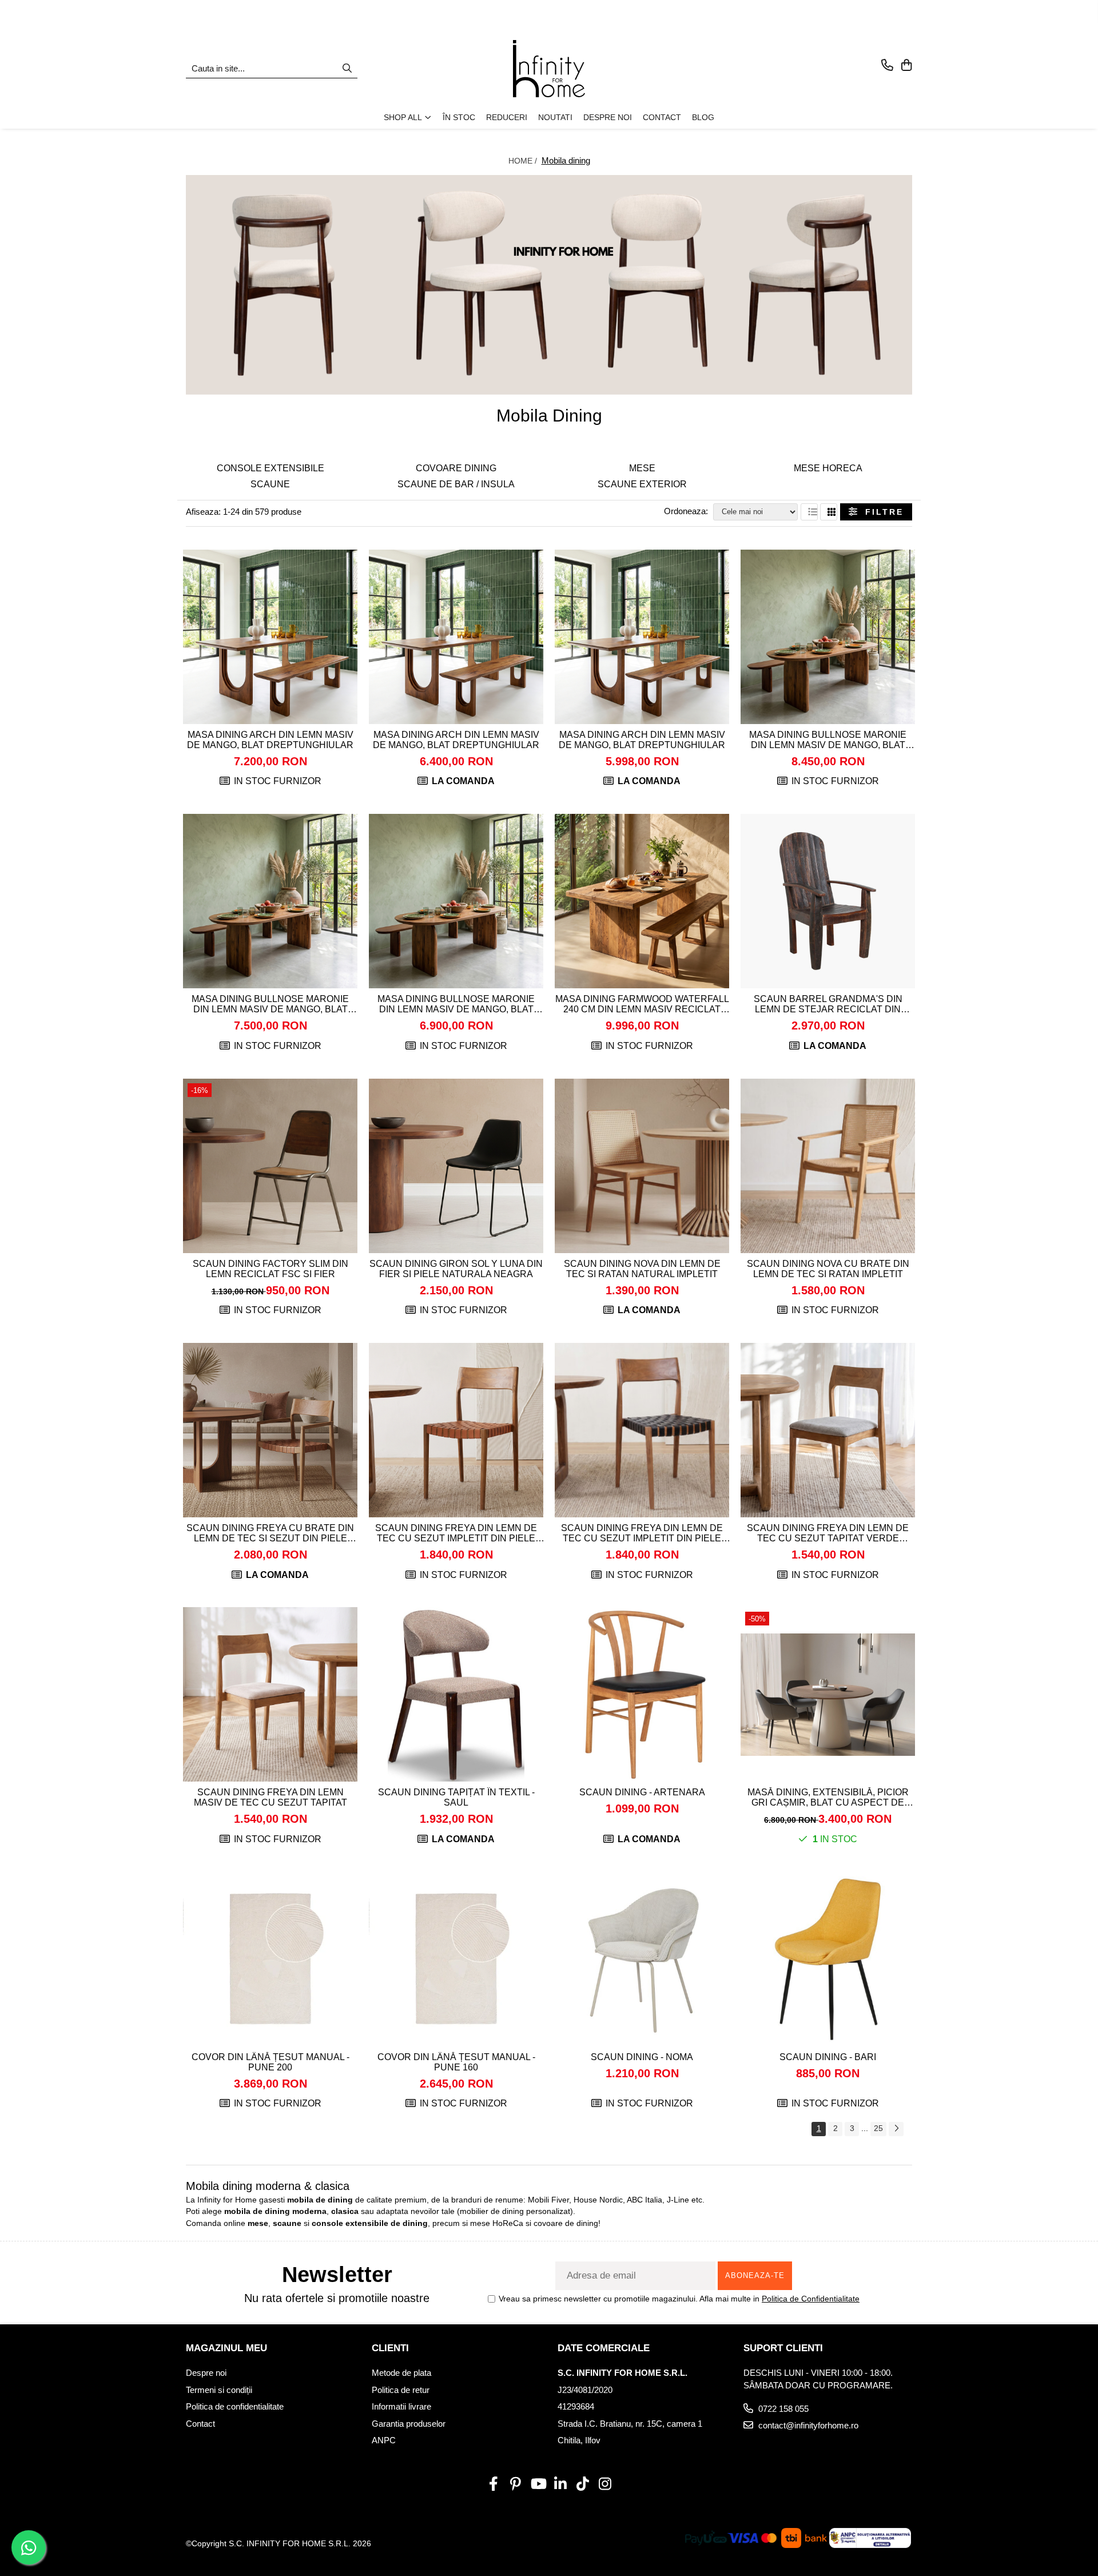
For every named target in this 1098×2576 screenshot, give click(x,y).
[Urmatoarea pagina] (896, 2129)
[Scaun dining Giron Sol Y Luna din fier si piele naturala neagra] (456, 1166)
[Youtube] (538, 2484)
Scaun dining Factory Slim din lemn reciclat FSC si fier (270, 1269)
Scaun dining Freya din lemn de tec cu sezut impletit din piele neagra (642, 1533)
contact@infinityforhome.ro (807, 2425)
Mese (642, 468)
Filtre (880, 512)
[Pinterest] (516, 2484)
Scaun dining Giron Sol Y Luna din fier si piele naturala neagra (456, 1269)
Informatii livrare (401, 2406)
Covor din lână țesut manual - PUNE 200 (270, 2062)
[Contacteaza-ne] (887, 66)
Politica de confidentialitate (235, 2406)
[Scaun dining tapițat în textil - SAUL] (456, 1694)
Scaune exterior (642, 484)
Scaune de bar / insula (456, 484)
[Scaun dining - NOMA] (642, 1959)
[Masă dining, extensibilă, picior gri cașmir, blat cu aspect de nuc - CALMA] (828, 1694)
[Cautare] (347, 69)
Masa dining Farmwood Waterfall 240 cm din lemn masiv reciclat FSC (642, 1004)
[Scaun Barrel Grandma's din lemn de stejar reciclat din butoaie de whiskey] (828, 901)
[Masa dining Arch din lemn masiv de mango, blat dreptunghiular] (270, 637)
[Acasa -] (549, 69)
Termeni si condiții (219, 2390)
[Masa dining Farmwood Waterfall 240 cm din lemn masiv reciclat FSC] (642, 901)
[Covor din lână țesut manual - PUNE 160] (456, 1959)
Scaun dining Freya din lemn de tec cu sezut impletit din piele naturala (456, 1533)
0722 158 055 (782, 2409)
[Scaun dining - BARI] (828, 1959)
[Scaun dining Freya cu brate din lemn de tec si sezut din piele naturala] (270, 1430)
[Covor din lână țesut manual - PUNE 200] (270, 1959)
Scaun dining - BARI (828, 2057)
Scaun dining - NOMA (642, 2057)
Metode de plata (401, 2373)
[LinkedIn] (560, 2484)
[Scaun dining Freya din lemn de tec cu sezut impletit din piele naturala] (456, 1430)
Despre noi (206, 2373)
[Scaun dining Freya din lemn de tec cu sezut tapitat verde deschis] (828, 1430)
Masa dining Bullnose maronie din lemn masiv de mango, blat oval (828, 740)
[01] (549, 285)
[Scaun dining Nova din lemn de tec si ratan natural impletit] (642, 1166)
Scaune (270, 484)
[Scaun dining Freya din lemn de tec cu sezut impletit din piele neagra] (642, 1430)
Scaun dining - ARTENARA (642, 1792)
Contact (200, 2424)
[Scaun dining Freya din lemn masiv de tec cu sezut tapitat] (270, 1694)
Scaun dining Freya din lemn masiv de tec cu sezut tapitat (270, 1797)
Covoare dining (456, 468)
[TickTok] (582, 2484)
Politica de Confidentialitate (811, 2299)
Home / (524, 161)
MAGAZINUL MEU (226, 2348)
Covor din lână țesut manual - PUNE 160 (456, 2062)
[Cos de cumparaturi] (906, 66)
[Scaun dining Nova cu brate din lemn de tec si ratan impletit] (828, 1166)
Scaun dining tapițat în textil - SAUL (456, 1797)
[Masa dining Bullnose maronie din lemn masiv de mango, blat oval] (828, 637)
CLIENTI (390, 2348)
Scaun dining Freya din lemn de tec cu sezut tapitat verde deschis (828, 1533)
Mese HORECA (828, 468)
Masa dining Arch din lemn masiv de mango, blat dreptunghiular (270, 740)
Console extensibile (270, 468)
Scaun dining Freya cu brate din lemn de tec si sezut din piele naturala (270, 1533)
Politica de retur (401, 2390)
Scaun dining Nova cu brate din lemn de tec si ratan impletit (828, 1269)
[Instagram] (605, 2484)
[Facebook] (493, 2484)
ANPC (384, 2440)
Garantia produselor (409, 2424)
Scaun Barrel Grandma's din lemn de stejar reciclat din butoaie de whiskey (828, 1004)
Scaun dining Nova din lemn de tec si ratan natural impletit (642, 1269)
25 (878, 2128)
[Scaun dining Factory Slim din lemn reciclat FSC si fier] (270, 1166)
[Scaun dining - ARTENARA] (642, 1694)
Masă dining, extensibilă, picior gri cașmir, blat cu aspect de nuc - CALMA (828, 1798)
